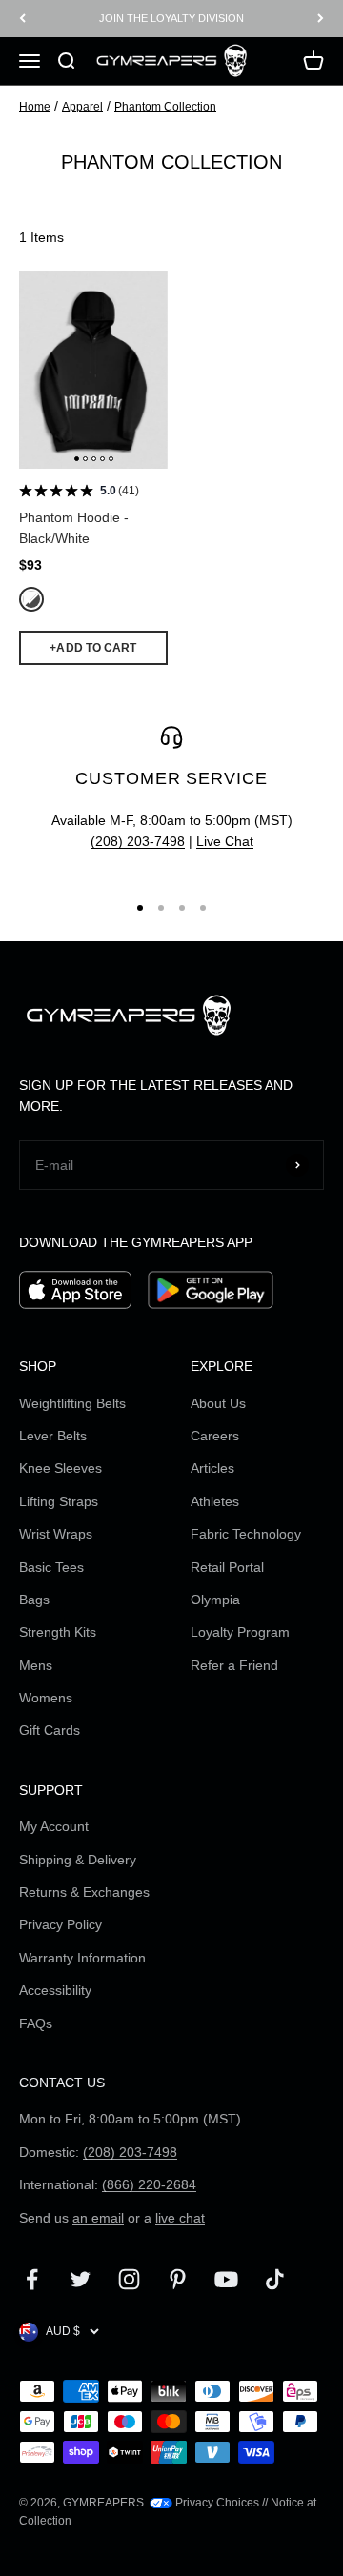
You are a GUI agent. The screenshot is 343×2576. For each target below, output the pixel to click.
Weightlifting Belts (72, 1403)
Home (35, 107)
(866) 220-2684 (149, 2184)
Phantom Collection (165, 107)
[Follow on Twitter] (81, 2279)
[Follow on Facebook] (32, 2279)
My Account (54, 1826)
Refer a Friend (234, 1665)
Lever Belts (53, 1436)
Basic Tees (51, 1567)
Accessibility (55, 1990)
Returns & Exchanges (84, 1892)
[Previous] (22, 19)
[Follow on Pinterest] (178, 2279)
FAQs (36, 2023)
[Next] (321, 19)
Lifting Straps (59, 1501)
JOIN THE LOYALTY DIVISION (171, 14)
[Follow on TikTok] (275, 2279)
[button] (77, 459)
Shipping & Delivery (78, 1860)
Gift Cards (50, 1730)
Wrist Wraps (56, 1534)
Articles (212, 1468)
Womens (46, 1698)
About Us (218, 1403)
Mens (36, 1665)
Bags (34, 1600)
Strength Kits (58, 1632)
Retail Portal (227, 1567)
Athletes (215, 1501)
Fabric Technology (246, 1534)
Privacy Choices (216, 2503)
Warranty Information (82, 1958)
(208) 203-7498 (138, 841)
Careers (215, 1436)
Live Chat (225, 841)
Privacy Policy (61, 1924)
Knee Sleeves (61, 1468)
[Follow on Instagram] (129, 2279)
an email (98, 2218)
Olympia (215, 1600)
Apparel (82, 107)
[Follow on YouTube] (226, 2279)
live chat (180, 2218)
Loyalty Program (240, 1632)
